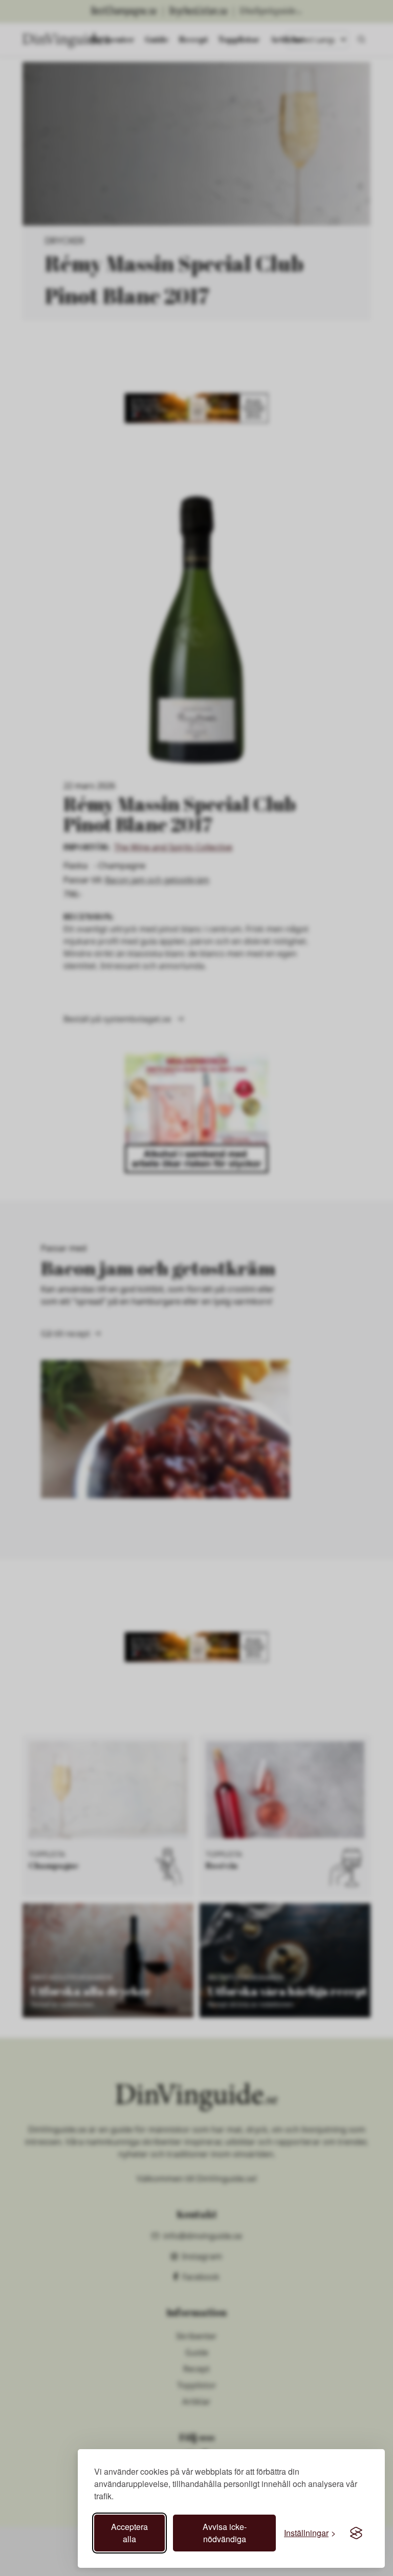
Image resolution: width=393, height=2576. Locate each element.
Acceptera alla (129, 2533)
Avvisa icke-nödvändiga (225, 2533)
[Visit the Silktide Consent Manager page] (356, 2533)
